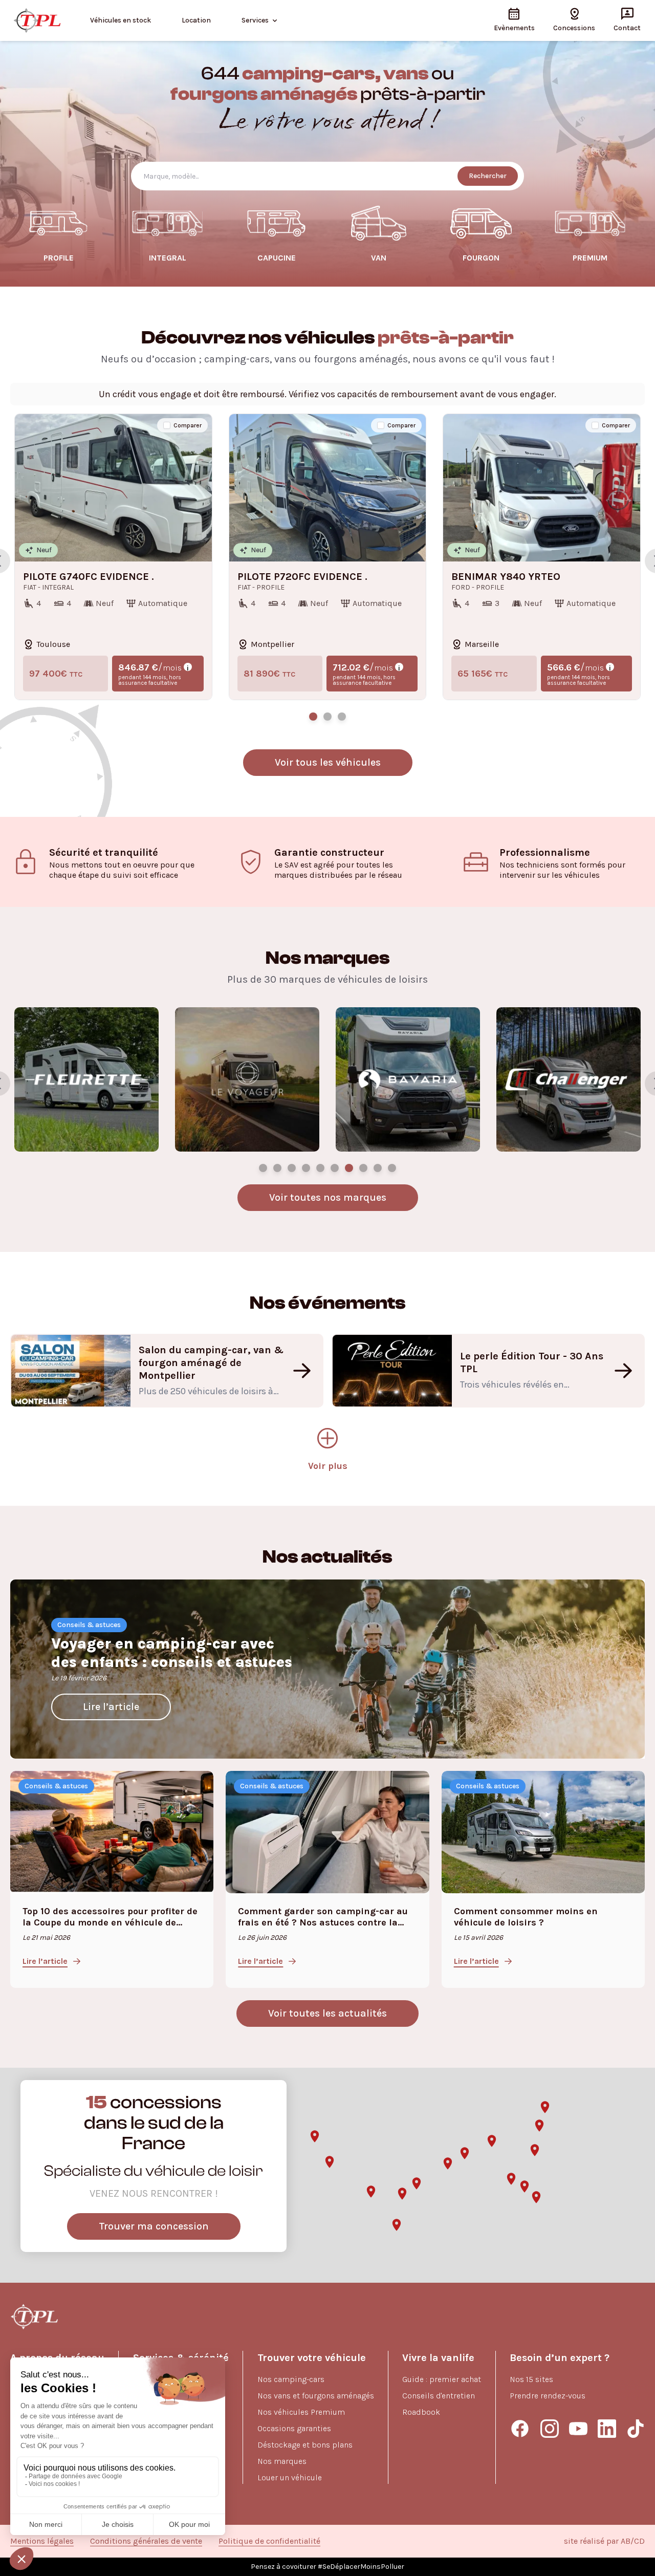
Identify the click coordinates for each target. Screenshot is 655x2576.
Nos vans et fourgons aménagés (316, 2396)
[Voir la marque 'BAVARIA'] (378, 1168)
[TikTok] (636, 2429)
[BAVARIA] (86, 1079)
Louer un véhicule (290, 2477)
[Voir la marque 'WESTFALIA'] (335, 1168)
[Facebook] (520, 2429)
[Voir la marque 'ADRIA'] (320, 1168)
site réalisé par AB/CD (604, 2541)
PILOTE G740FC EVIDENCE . (89, 577)
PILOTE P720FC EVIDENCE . (302, 577)
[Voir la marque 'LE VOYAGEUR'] (363, 1168)
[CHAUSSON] (569, 1079)
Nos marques (282, 2461)
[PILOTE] (408, 1079)
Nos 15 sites (531, 2379)
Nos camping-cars (291, 2379)
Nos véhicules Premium (301, 2412)
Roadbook (421, 2412)
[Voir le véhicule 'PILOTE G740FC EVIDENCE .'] (313, 717)
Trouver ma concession (154, 2226)
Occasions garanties (294, 2428)
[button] (330, 2162)
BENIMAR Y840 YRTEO (506, 577)
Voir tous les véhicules (328, 762)
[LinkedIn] (607, 2429)
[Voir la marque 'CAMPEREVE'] (306, 1168)
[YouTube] (578, 2429)
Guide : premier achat (442, 2379)
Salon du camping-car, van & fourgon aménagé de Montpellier (211, 1363)
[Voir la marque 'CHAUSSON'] (277, 1168)
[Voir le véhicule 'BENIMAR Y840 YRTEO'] (342, 717)
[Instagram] (550, 2429)
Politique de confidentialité (269, 2541)
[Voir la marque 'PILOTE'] (263, 1168)
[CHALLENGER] (247, 1079)
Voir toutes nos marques (328, 1197)
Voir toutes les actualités (327, 2013)
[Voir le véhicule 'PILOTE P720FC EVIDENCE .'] (327, 717)
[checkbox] (167, 425)
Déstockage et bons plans (305, 2445)
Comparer (188, 425)
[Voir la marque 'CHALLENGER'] (392, 1168)
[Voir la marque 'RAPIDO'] (292, 1168)
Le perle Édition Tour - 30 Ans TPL (532, 1362)
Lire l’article (111, 1707)
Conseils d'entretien (439, 2396)
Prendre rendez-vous (548, 2396)
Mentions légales (42, 2541)
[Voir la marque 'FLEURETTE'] (349, 1168)
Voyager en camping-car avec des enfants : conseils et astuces (172, 1653)
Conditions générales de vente (146, 2541)
